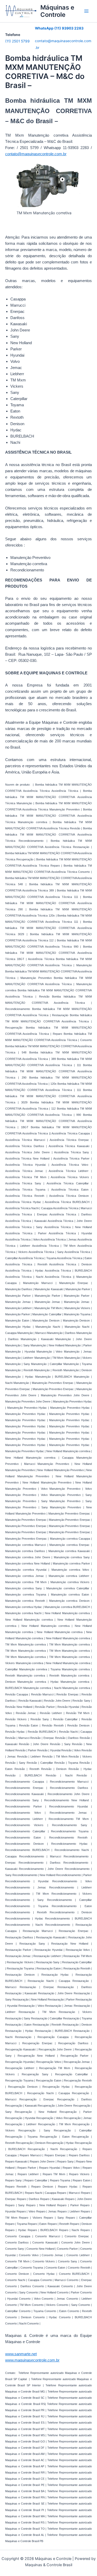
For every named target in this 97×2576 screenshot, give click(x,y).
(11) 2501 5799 (17, 41)
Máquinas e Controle (57, 11)
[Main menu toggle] (86, 11)
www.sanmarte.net (21, 2354)
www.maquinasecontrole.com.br (32, 2360)
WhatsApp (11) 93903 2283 (59, 28)
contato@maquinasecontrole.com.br (36, 154)
